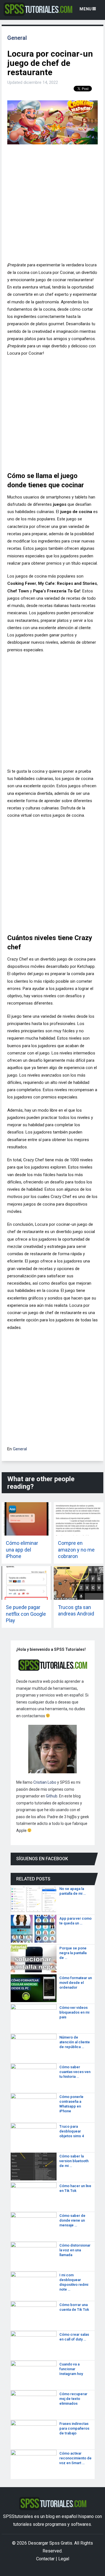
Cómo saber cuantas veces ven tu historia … (75, 2072)
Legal (64, 2559)
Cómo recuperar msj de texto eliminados (73, 2399)
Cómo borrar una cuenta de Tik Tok (74, 2307)
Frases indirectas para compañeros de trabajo (74, 2428)
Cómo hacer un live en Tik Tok (75, 2188)
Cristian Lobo (45, 1782)
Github (52, 1796)
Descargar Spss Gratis (50, 2543)
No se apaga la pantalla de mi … (73, 1891)
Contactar (45, 2559)
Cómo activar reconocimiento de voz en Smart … (75, 2458)
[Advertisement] (53, 205)
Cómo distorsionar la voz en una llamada (75, 2250)
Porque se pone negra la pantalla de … (73, 1953)
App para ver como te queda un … (75, 1921)
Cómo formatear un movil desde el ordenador (76, 1983)
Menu (86, 9)
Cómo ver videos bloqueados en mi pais (74, 2012)
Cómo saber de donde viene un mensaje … (72, 2220)
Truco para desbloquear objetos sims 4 (72, 2131)
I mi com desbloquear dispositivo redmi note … (74, 2282)
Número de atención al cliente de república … (75, 2042)
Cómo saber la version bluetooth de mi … (74, 2161)
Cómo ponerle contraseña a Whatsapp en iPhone (71, 2104)
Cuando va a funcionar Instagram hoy (71, 2369)
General (17, 38)
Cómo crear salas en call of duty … (74, 2337)
